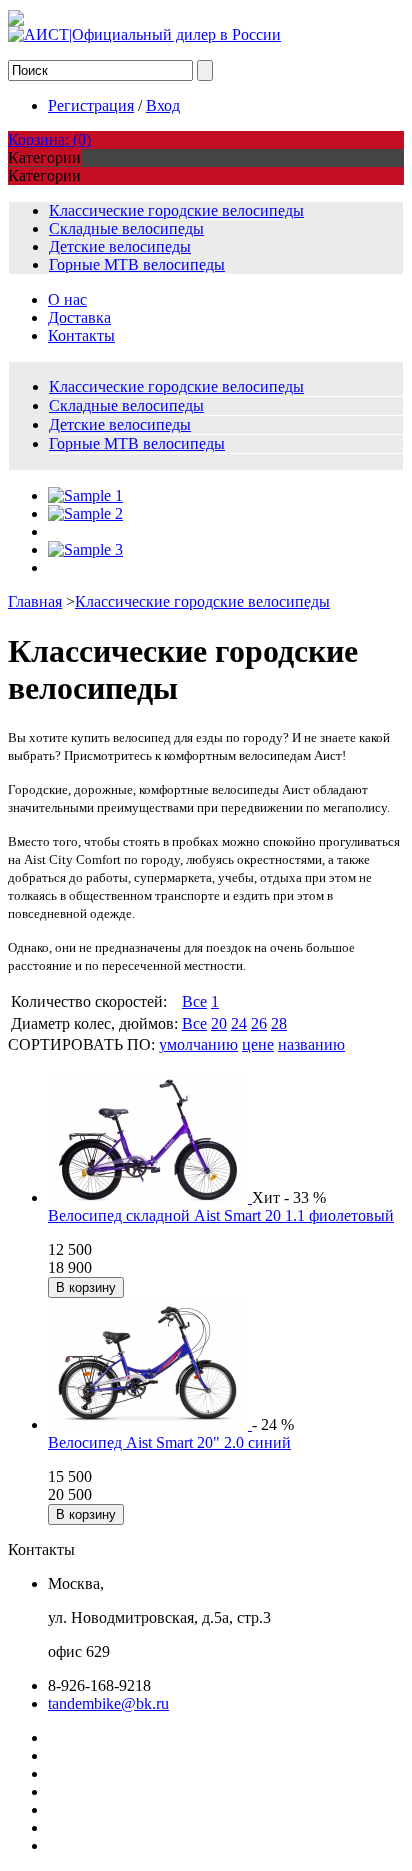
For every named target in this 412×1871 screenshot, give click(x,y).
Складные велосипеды (126, 228)
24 (239, 1023)
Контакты (81, 335)
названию (311, 1044)
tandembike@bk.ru (108, 1703)
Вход (163, 105)
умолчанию (198, 1044)
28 (279, 1023)
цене (258, 1044)
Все (194, 1001)
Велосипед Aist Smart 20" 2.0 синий (169, 1442)
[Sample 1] (85, 495)
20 (219, 1023)
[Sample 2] (85, 513)
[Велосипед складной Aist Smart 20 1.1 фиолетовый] (150, 1197)
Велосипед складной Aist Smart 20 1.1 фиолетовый (221, 1215)
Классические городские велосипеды (176, 210)
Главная (35, 601)
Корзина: (49, 139)
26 (259, 1023)
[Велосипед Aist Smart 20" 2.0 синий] (150, 1424)
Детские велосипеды (120, 246)
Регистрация (91, 105)
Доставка (79, 317)
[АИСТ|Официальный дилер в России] (144, 34)
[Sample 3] (85, 549)
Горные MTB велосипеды (137, 264)
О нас (67, 299)
